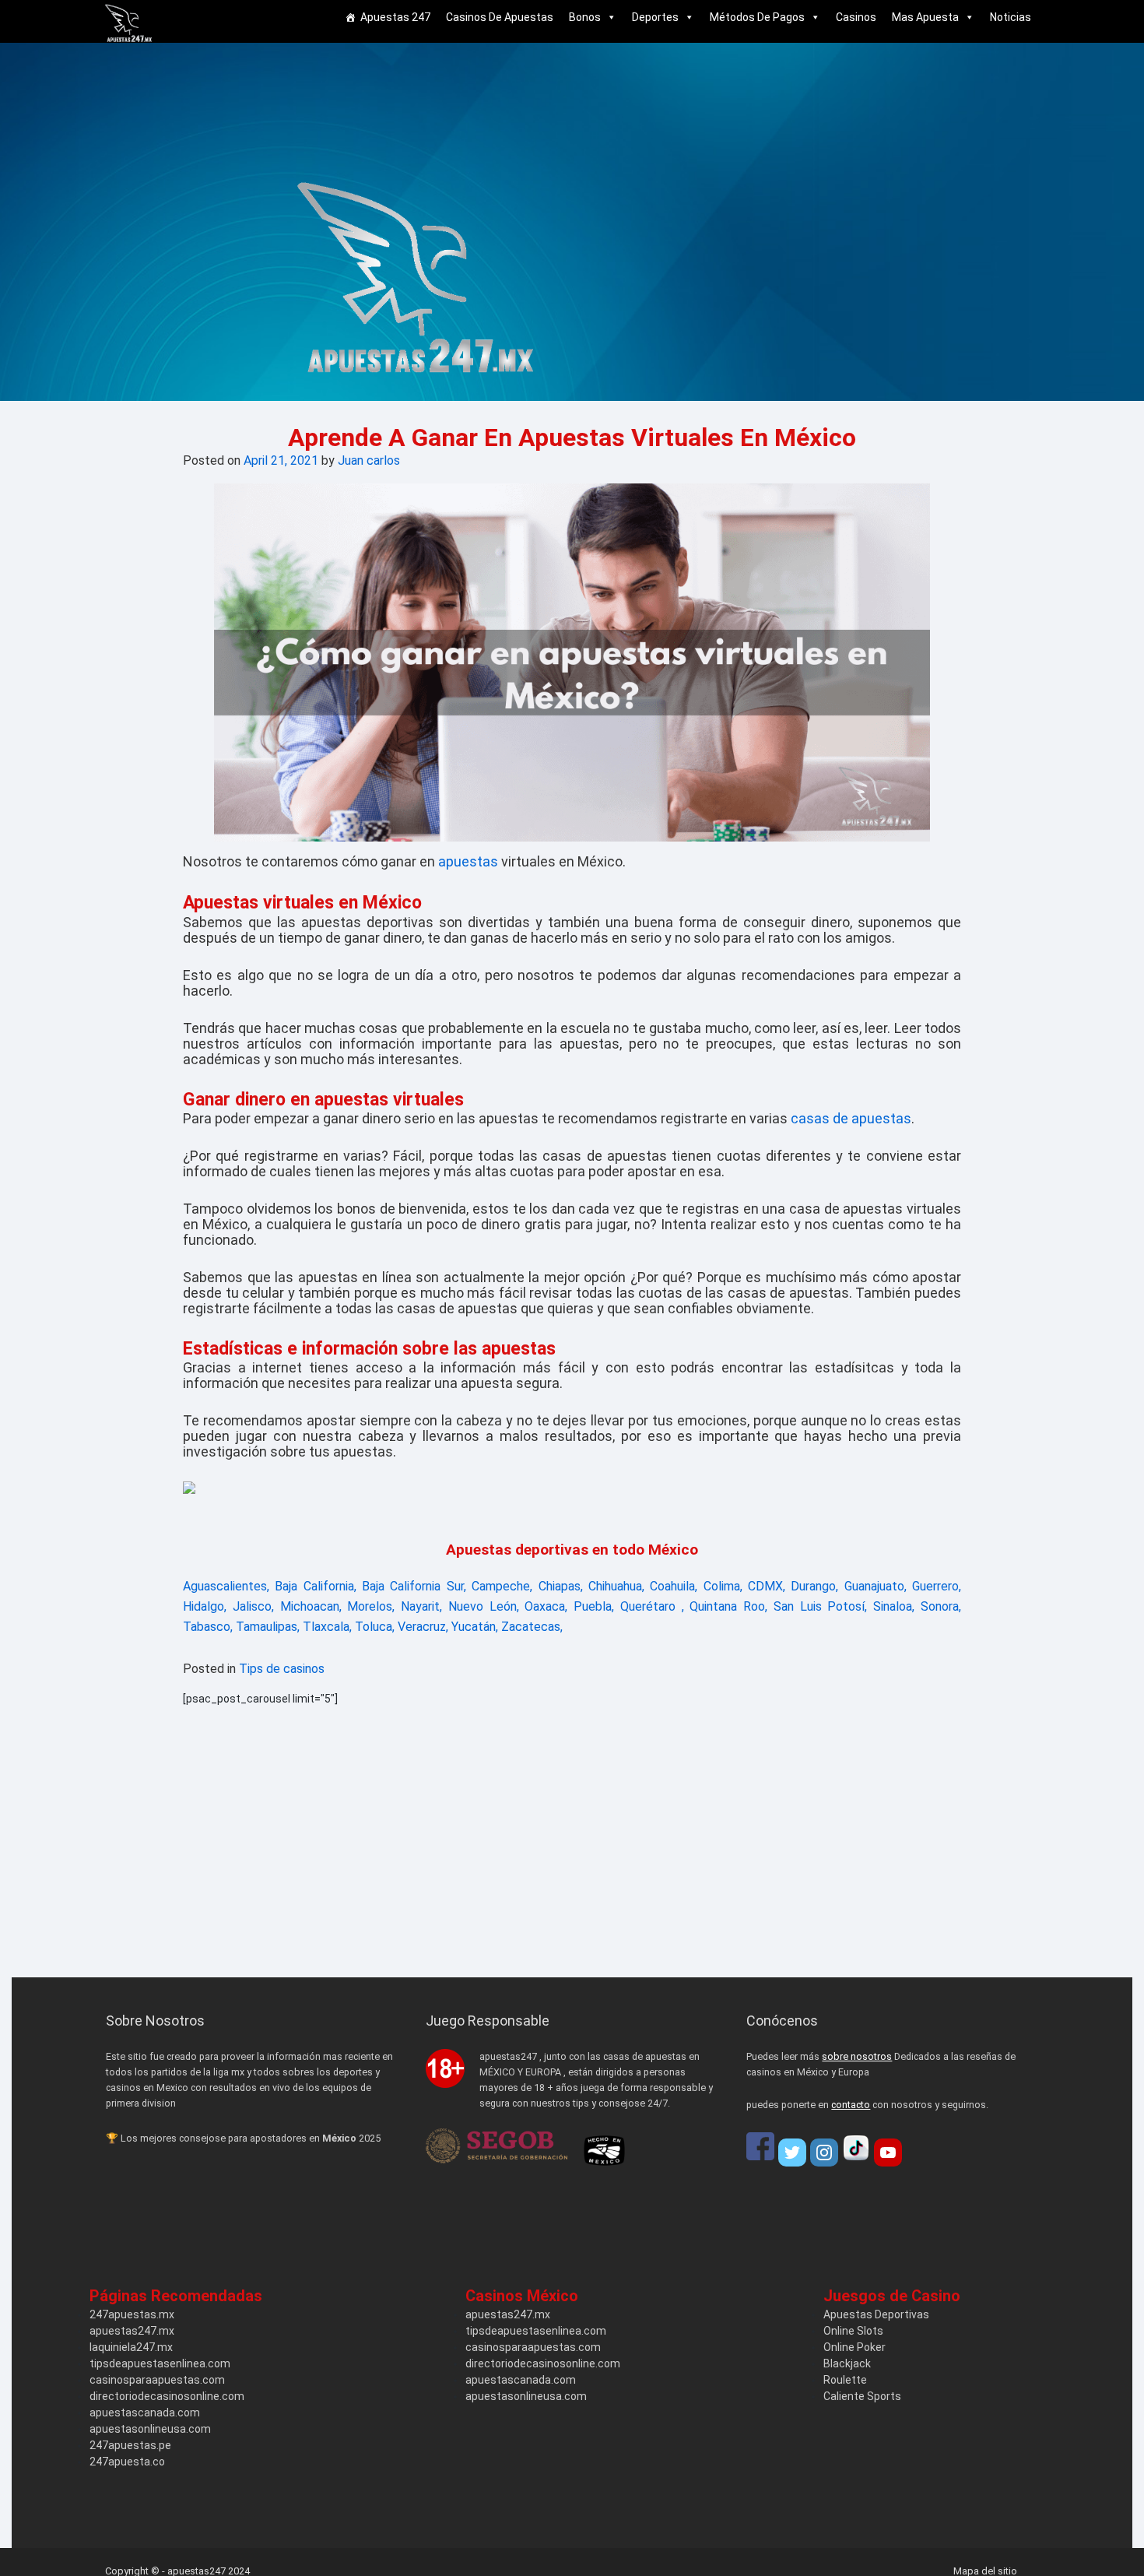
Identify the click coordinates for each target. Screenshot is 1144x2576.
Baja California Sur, (414, 1586)
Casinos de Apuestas (500, 17)
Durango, (814, 1586)
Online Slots (853, 2331)
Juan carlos (369, 460)
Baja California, (315, 1586)
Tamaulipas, (268, 1627)
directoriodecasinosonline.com (167, 2396)
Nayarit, (421, 1606)
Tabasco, (208, 1627)
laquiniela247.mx (131, 2347)
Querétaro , (652, 1606)
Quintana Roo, (728, 1606)
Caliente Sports (862, 2396)
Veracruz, (423, 1627)
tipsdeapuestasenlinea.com (160, 2363)
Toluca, (375, 1627)
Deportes (655, 17)
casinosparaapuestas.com (157, 2380)
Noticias (1011, 17)
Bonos (585, 17)
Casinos (856, 17)
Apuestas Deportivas (876, 2314)
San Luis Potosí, (821, 1606)
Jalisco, (253, 1606)
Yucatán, (475, 1627)
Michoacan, (311, 1606)
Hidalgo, (205, 1606)
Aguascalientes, (226, 1586)
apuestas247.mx (132, 2331)
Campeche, (502, 1586)
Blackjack (847, 2363)
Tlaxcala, (327, 1627)
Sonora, (941, 1606)
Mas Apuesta (925, 17)
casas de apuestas (851, 1118)
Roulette (845, 2380)
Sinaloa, (894, 1606)
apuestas (468, 861)
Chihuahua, (616, 1586)
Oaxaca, (546, 1606)
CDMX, (767, 1586)
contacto (851, 2105)
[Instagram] (824, 2153)
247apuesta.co (127, 2462)
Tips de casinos (282, 1669)
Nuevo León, (484, 1606)
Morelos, (371, 1606)
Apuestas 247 (395, 17)
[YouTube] (888, 2153)
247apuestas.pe (130, 2445)
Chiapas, (561, 1586)
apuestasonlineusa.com (150, 2429)
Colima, (723, 1586)
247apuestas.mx (132, 2314)
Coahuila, (674, 1586)
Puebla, (594, 1606)
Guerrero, (937, 1586)
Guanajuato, (876, 1586)
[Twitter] (792, 2153)
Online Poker (854, 2347)
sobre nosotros (857, 2056)
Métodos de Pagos (757, 17)
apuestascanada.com (145, 2413)
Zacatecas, (532, 1627)
